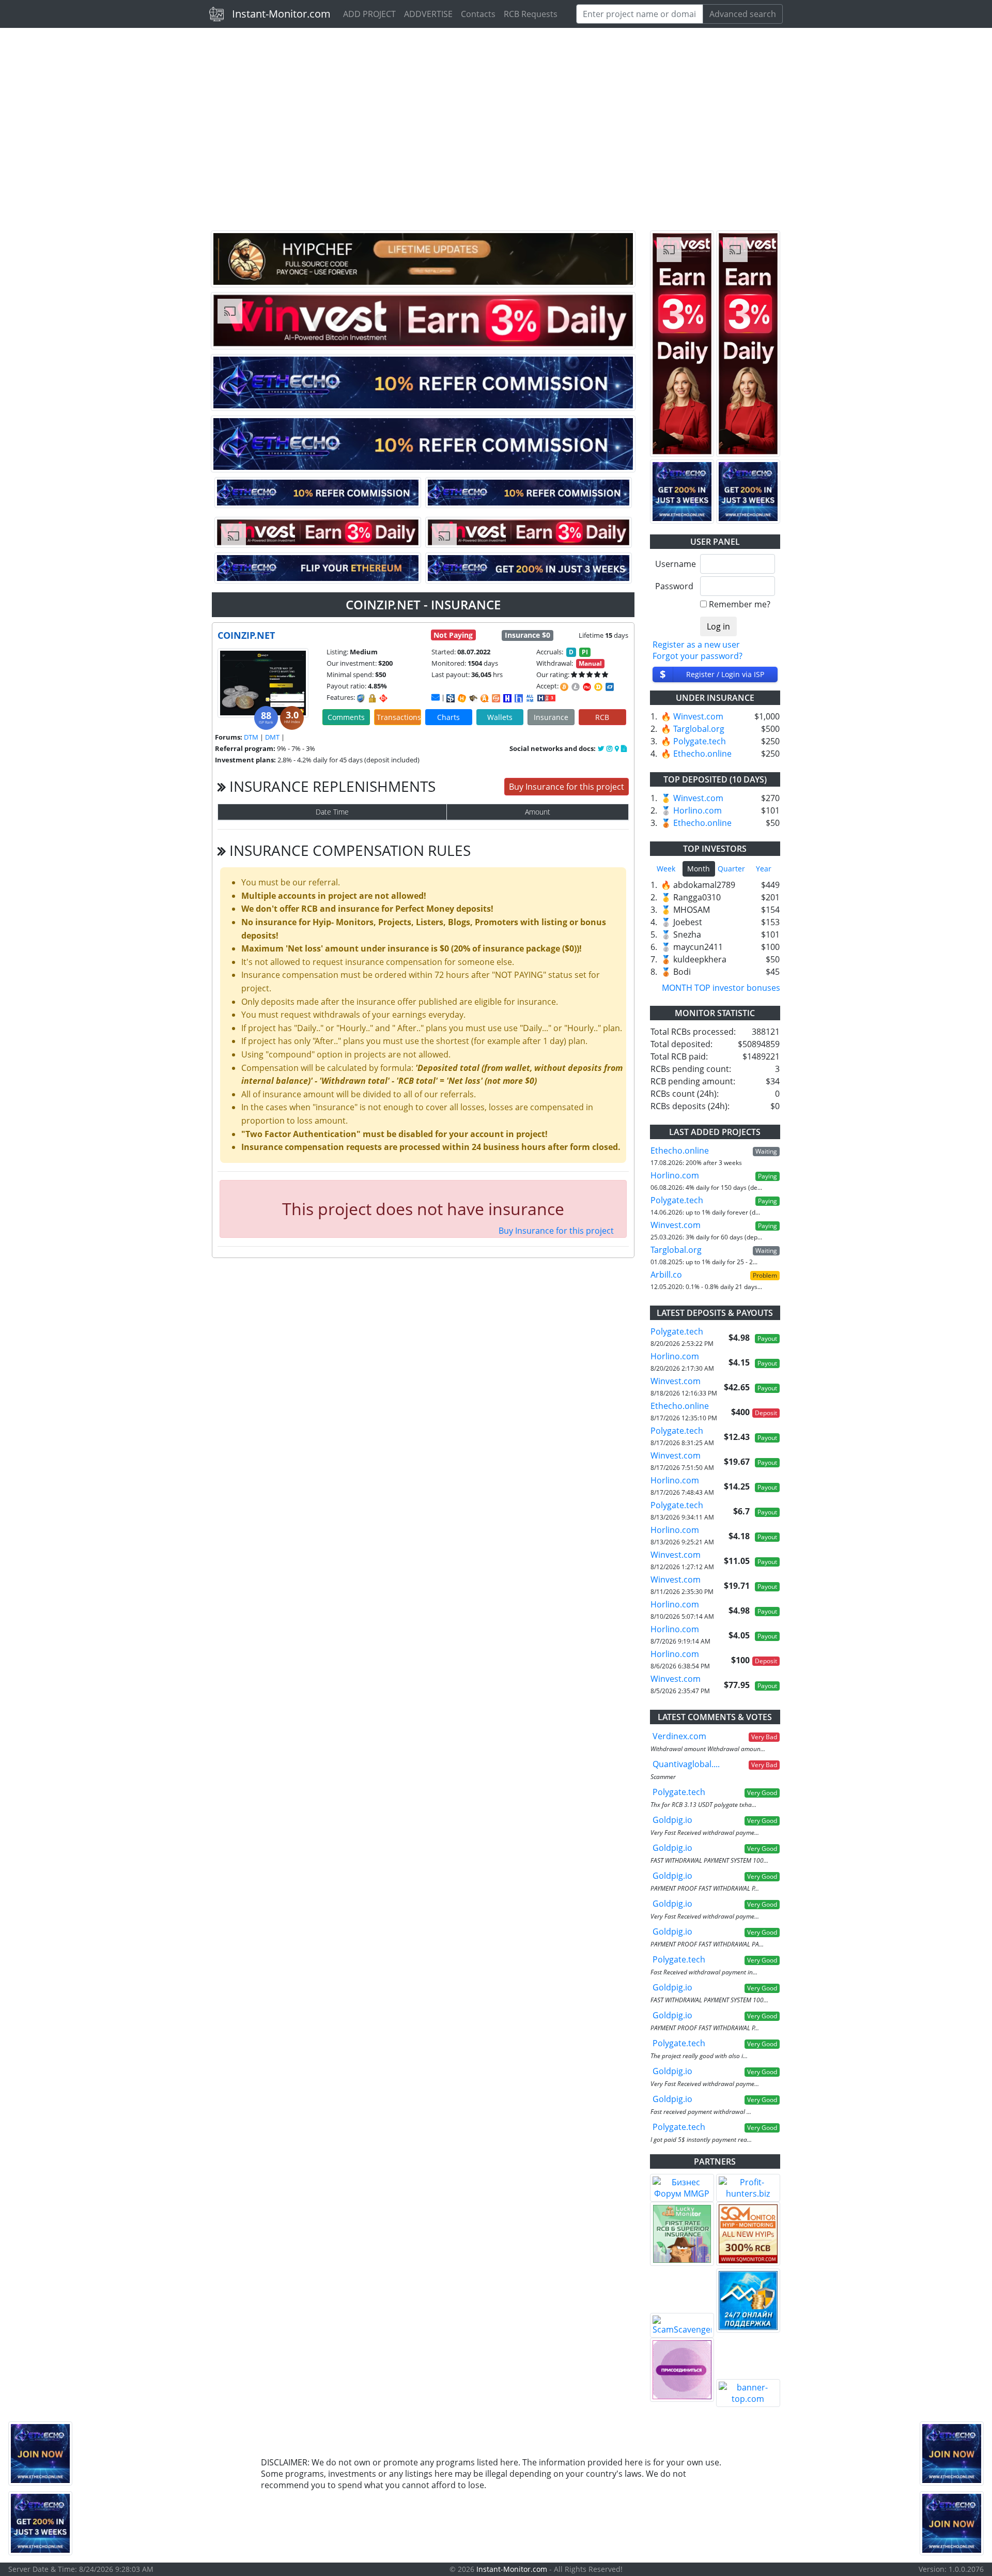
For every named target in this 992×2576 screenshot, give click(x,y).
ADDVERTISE (428, 14)
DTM (251, 737)
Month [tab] (699, 869)
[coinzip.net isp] (451, 698)
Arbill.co (666, 1275)
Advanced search (743, 14)
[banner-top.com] (748, 2393)
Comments (346, 717)
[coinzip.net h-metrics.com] (462, 698)
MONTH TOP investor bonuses (721, 988)
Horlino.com (698, 810)
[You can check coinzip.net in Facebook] (602, 748)
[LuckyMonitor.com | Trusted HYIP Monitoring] (682, 2234)
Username (674, 564)
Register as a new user (696, 645)
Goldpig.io (672, 1820)
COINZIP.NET (246, 635)
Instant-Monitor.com (281, 14)
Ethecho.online (702, 754)
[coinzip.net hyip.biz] (546, 697)
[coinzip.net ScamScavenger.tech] (473, 698)
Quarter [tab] (731, 869)
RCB (602, 717)
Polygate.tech (700, 741)
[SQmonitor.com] (748, 2234)
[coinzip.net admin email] (436, 697)
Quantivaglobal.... (686, 1764)
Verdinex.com (679, 1736)
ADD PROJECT (369, 14)
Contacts (478, 14)
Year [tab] (764, 869)
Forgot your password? (698, 656)
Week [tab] (666, 869)
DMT (272, 737)
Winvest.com (698, 716)
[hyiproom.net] (682, 2370)
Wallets (500, 717)
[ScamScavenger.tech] (682, 2325)
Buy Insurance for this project (567, 787)
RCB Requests (531, 14)
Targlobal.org (699, 729)
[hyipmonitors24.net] (496, 698)
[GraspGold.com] (748, 2301)
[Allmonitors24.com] (485, 698)
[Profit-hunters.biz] (748, 2188)
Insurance (551, 717)
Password (674, 586)
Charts (448, 717)
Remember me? (740, 604)
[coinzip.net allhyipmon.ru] (507, 698)
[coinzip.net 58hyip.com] (519, 698)
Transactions (399, 717)
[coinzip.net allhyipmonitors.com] (530, 698)
